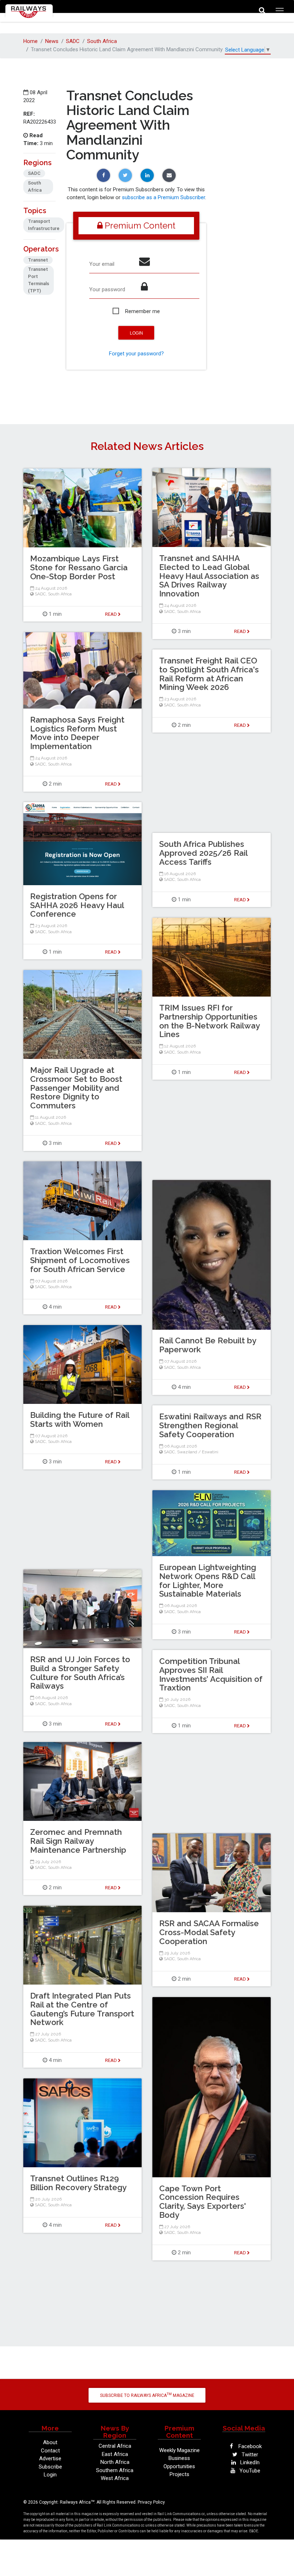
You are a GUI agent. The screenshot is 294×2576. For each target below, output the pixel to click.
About (50, 2442)
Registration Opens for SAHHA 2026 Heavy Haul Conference (77, 905)
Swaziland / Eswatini (198, 1452)
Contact (50, 2451)
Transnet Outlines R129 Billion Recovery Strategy (78, 2183)
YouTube (249, 2471)
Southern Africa (115, 2470)
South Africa (102, 41)
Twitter (249, 2455)
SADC (73, 41)
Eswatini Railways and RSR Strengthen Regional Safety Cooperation (210, 1425)
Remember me (143, 311)
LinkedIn (249, 2462)
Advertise (50, 2459)
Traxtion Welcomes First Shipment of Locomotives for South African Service (80, 1260)
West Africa (115, 2478)
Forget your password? (136, 354)
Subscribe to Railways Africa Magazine (147, 2395)
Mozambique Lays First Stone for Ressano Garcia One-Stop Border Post (79, 567)
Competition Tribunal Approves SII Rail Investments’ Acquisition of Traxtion (211, 1674)
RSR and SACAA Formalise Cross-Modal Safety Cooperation (209, 1932)
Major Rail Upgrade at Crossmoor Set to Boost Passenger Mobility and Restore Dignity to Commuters (76, 1088)
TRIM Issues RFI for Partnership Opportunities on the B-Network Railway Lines (209, 1021)
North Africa (115, 2462)
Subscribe (50, 2467)
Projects (179, 2474)
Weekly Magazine (179, 2450)
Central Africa (115, 2446)
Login (50, 2475)
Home (30, 41)
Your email (102, 264)
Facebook (249, 2446)
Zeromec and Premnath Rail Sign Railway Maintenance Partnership (78, 1841)
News (52, 41)
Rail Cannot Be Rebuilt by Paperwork (208, 1345)
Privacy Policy (151, 2502)
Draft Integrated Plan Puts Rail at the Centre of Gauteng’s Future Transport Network (82, 2009)
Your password (107, 289)
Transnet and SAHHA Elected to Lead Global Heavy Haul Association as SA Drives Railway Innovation (209, 576)
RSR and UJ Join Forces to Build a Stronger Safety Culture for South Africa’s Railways (80, 1673)
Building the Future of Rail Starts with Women (80, 1419)
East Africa (115, 2454)
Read (241, 631)
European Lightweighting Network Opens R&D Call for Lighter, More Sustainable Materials (208, 1580)
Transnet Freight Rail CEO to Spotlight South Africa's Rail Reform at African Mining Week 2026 (209, 674)
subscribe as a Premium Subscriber (163, 197)
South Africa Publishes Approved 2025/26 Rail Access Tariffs (203, 853)
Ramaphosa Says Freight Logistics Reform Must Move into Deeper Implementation (77, 733)
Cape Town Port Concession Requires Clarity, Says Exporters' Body (203, 2202)
